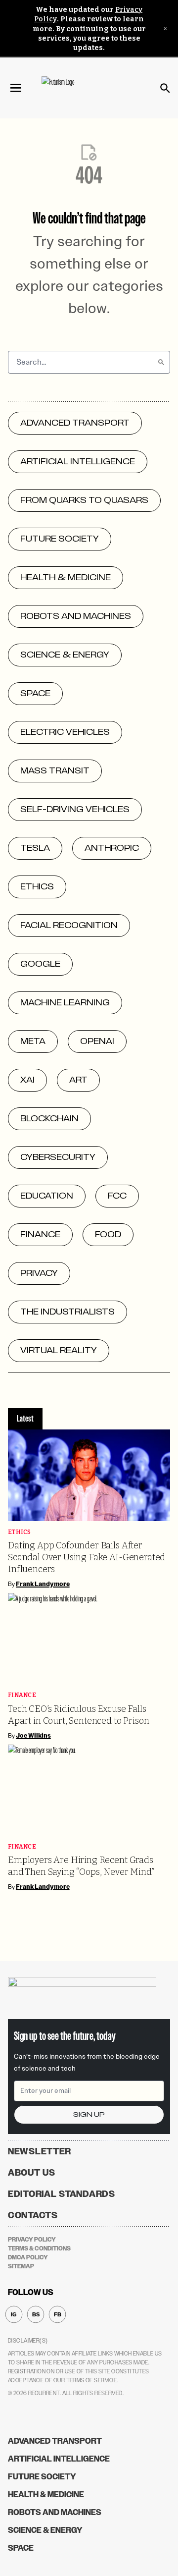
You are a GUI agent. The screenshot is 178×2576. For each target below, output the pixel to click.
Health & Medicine (46, 2494)
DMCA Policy (28, 2257)
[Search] (161, 362)
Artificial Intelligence (59, 2459)
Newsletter (40, 2151)
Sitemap (21, 2266)
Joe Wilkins (33, 1736)
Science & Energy (45, 2530)
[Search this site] (165, 88)
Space (21, 2548)
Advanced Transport (55, 2441)
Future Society (42, 2477)
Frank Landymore (43, 1584)
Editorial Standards (62, 2194)
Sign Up (89, 2114)
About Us (32, 2173)
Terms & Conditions (39, 2248)
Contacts (33, 2215)
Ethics (20, 1532)
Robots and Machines (55, 2512)
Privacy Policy (32, 2240)
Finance (22, 1695)
